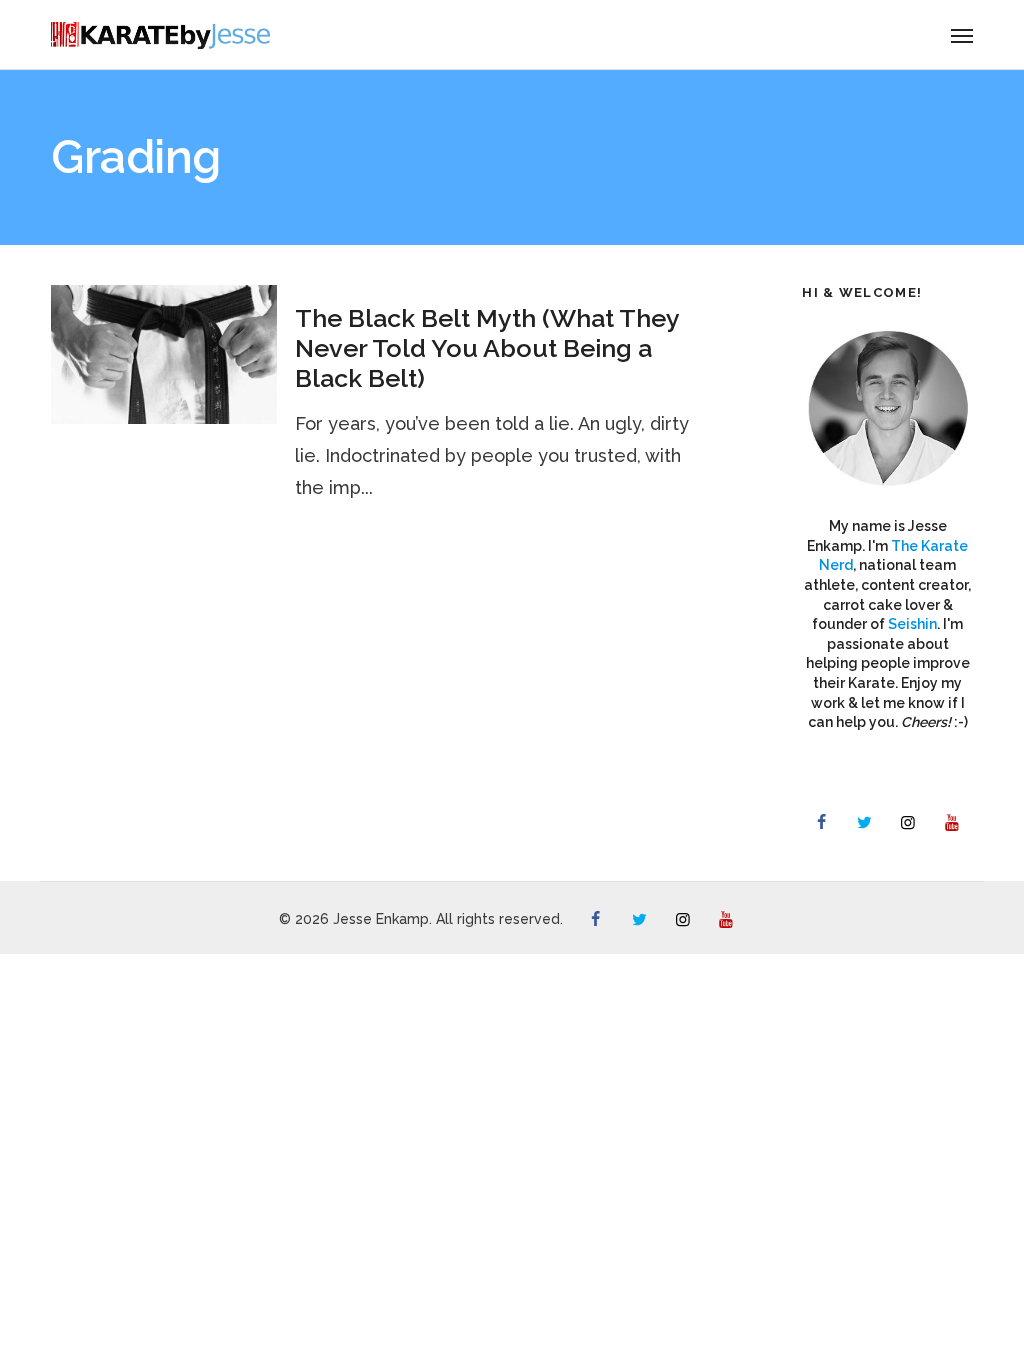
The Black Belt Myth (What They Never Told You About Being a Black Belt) (487, 348)
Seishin (912, 624)
